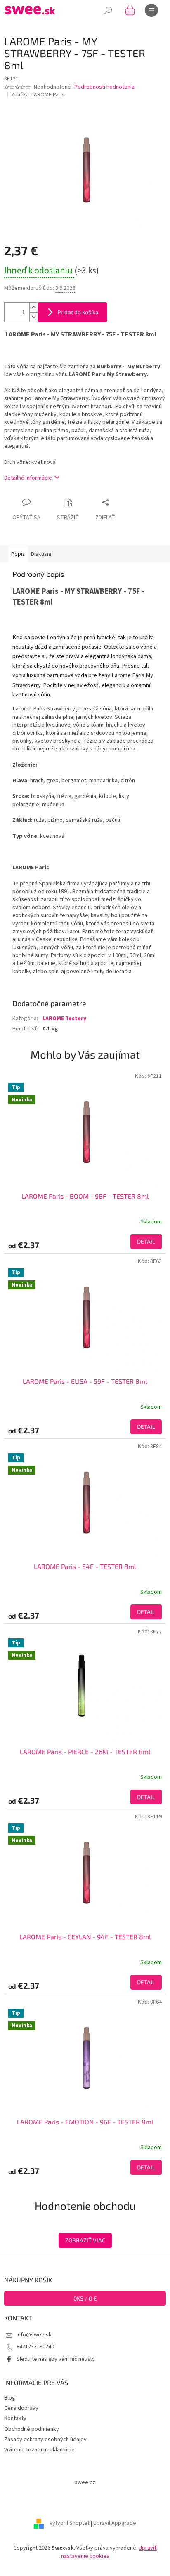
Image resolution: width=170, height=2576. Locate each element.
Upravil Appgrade (115, 2524)
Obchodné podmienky (32, 2429)
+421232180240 (35, 2347)
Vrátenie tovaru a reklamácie (39, 2450)
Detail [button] (146, 1241)
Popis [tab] (18, 554)
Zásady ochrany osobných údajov (45, 2440)
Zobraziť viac (85, 2240)
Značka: (38, 95)
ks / (85, 2298)
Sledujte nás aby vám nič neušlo (56, 2359)
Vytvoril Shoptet (70, 2524)
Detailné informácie (28, 478)
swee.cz (85, 2482)
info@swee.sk (34, 2335)
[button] (85, 1242)
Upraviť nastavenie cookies (109, 2552)
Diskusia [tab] (41, 554)
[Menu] (151, 10)
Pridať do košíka (78, 312)
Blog (10, 2398)
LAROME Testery (64, 1019)
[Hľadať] (108, 10)
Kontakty (15, 2418)
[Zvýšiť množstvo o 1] (33, 307)
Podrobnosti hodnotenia (104, 87)
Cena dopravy (21, 2408)
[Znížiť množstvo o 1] (33, 317)
